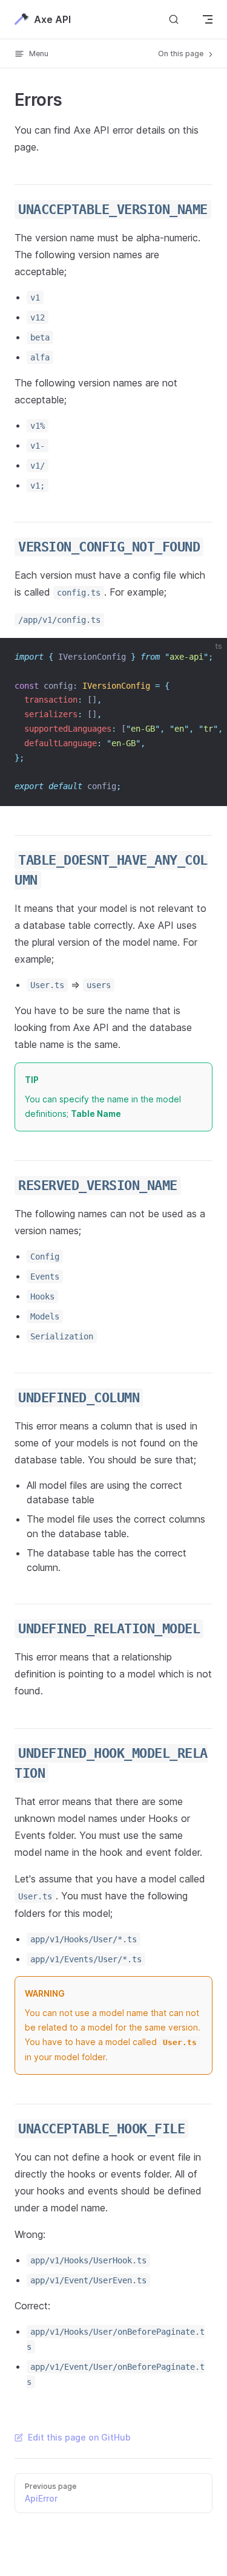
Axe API (52, 19)
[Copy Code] (208, 657)
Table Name (96, 1114)
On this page (182, 54)
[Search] (174, 19)
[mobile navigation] (208, 19)
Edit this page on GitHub (79, 2437)
